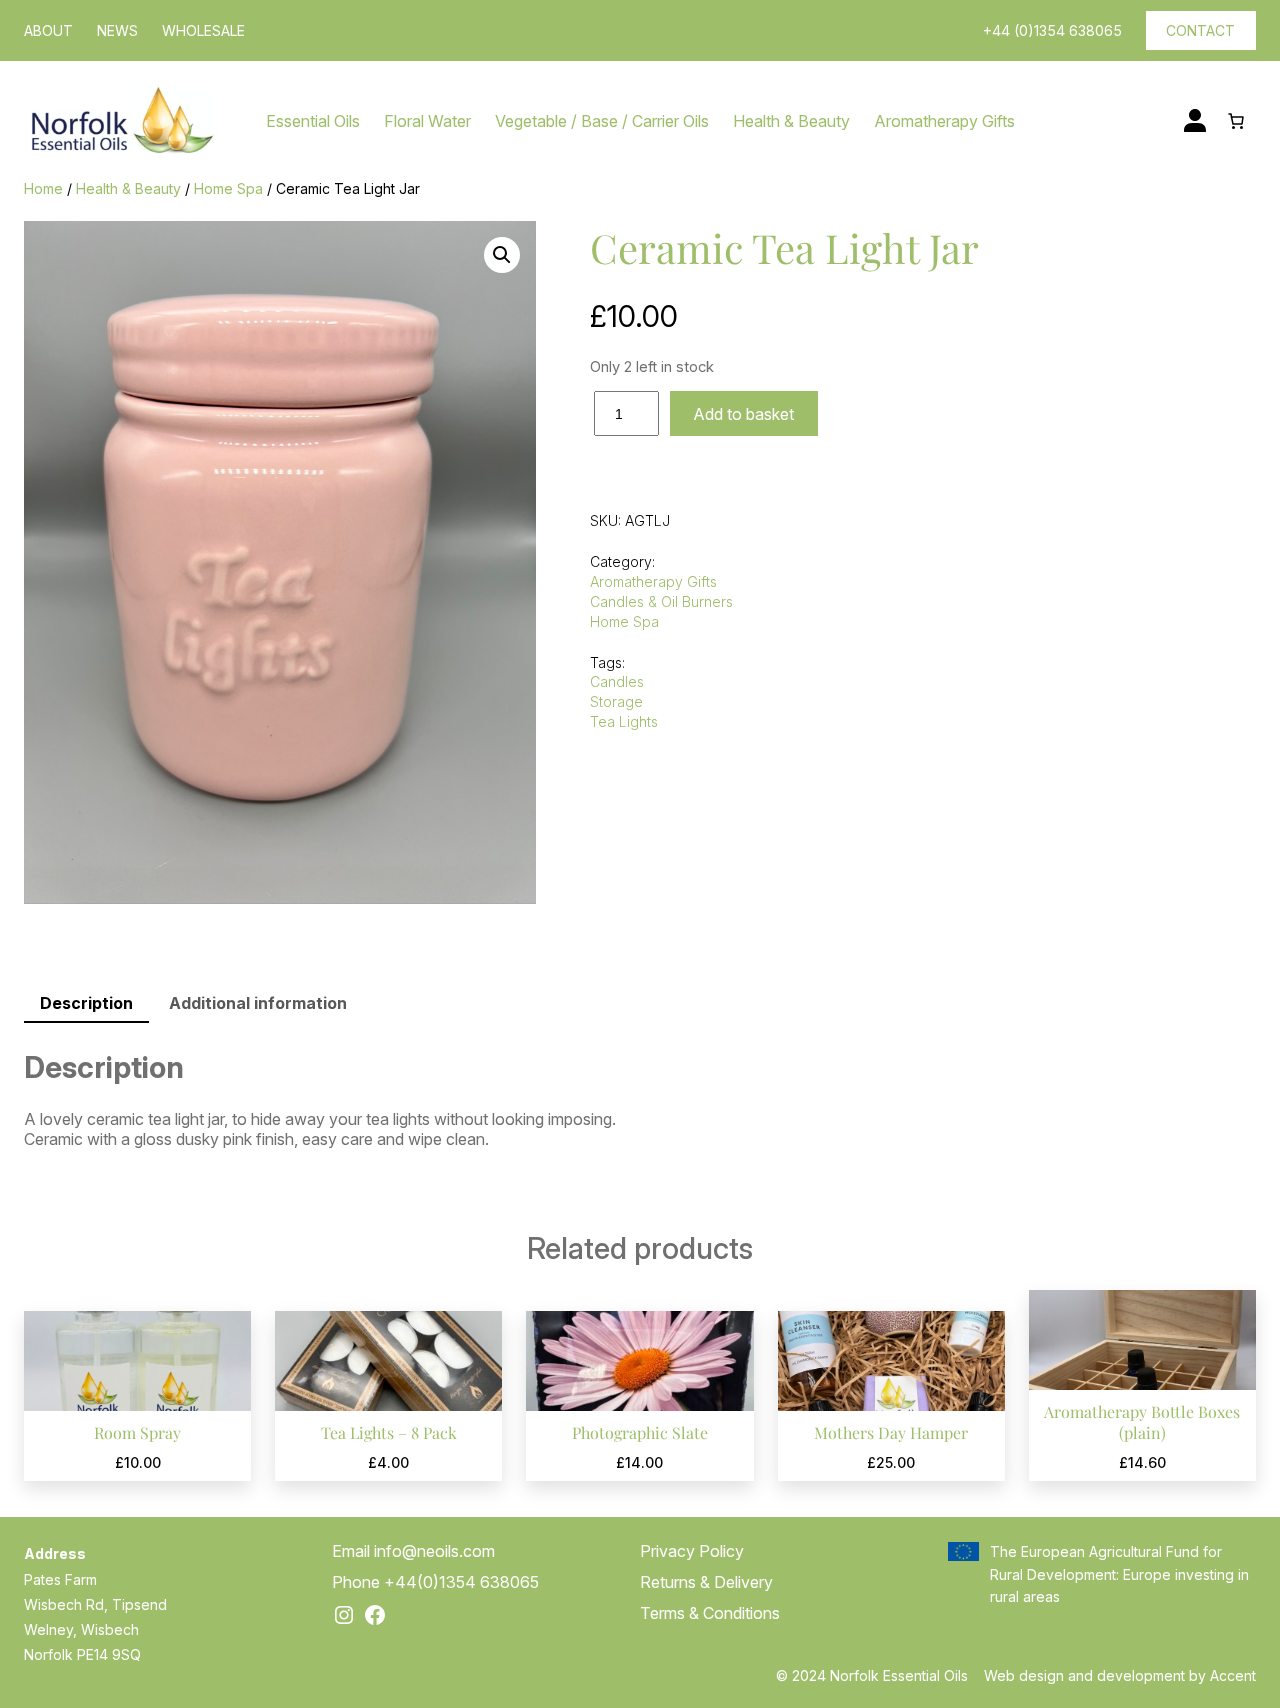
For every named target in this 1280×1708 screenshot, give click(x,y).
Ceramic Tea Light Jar (784, 247)
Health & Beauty (128, 188)
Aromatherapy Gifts (653, 581)
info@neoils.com (434, 1551)
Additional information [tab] (258, 1003)
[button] (502, 255)
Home (43, 188)
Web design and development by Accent (1120, 1675)
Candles (617, 681)
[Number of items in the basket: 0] (1236, 121)
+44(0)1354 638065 (461, 1582)
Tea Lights (624, 721)
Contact (1200, 30)
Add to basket (743, 414)
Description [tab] (86, 1003)
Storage (616, 701)
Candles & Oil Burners (661, 601)
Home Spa (228, 188)
